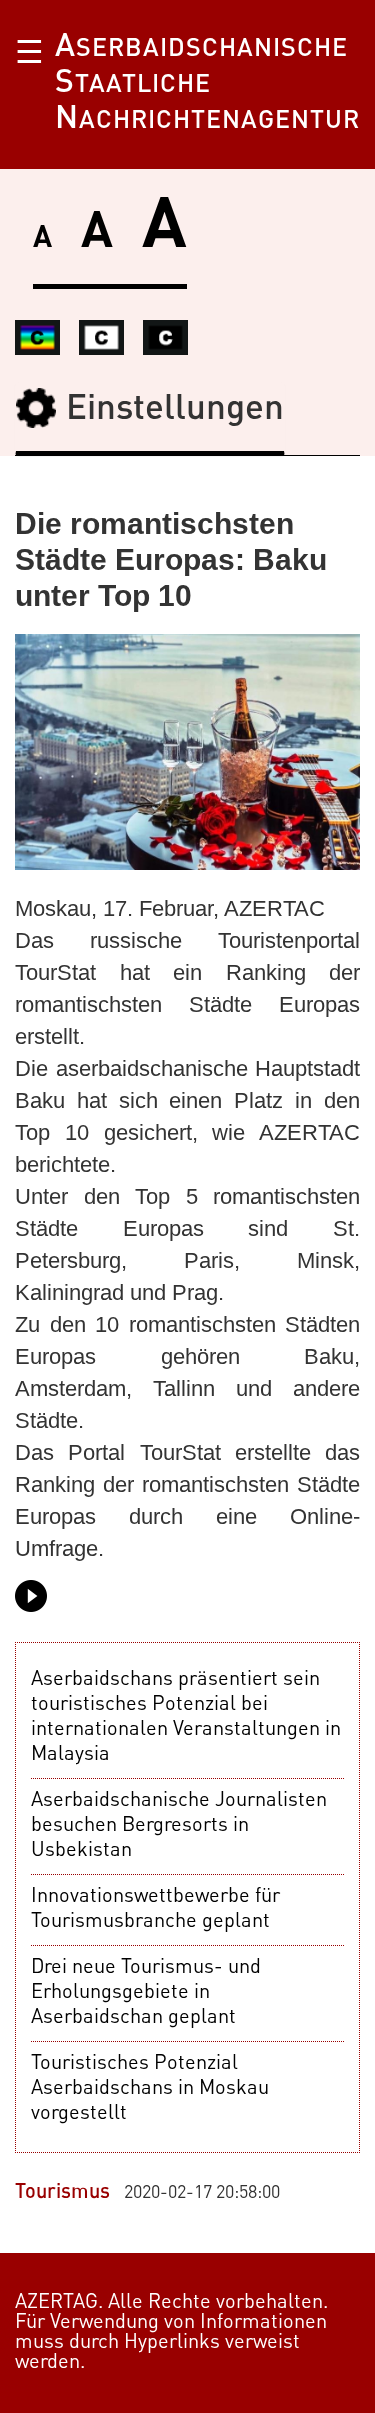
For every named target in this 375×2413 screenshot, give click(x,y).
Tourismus (62, 2193)
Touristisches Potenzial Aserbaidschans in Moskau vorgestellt (150, 2089)
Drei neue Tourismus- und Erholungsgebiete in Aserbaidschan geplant (146, 1993)
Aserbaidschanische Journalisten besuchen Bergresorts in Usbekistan (179, 1826)
